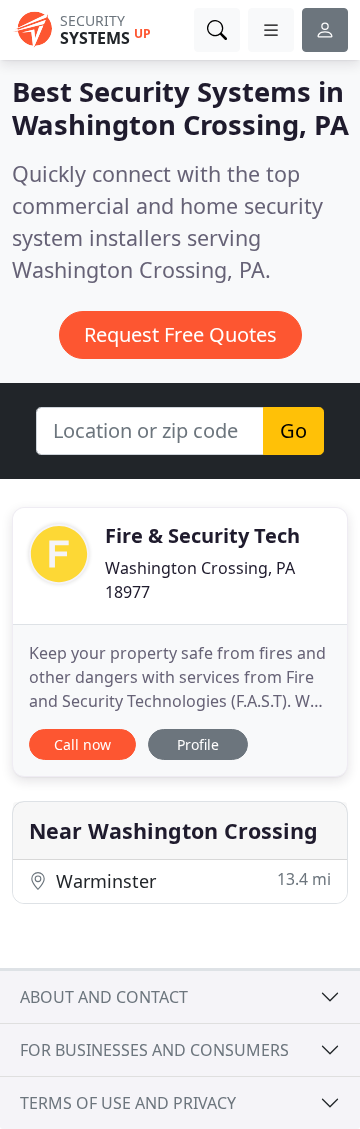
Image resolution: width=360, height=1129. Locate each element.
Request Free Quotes (180, 334)
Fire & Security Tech (202, 535)
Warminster (191, 880)
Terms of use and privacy (128, 1103)
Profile (198, 744)
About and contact (104, 997)
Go (293, 430)
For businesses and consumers (154, 1050)
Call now (82, 744)
